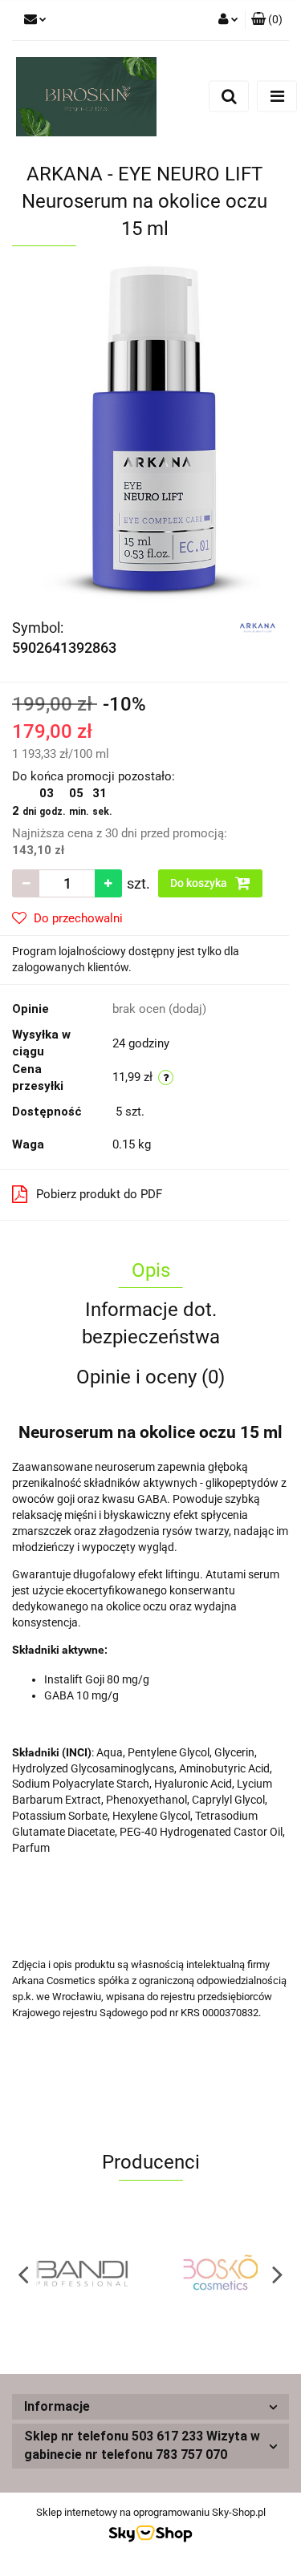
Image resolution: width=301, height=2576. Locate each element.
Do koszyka (200, 883)
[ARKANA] (258, 626)
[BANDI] (81, 2274)
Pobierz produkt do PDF (99, 1194)
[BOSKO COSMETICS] (220, 2274)
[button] (267, 20)
